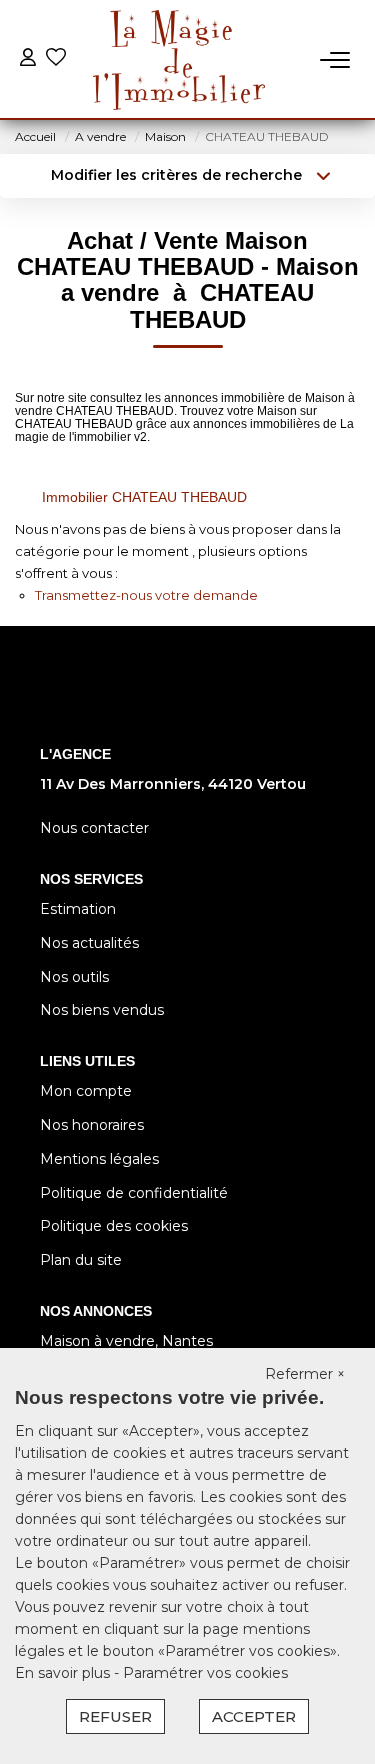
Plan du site (81, 1260)
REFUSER (115, 1716)
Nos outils (74, 977)
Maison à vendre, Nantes (126, 1341)
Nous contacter (94, 828)
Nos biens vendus (102, 1010)
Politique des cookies (114, 1226)
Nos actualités (89, 943)
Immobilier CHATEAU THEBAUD (144, 497)
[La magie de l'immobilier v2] (179, 60)
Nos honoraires (92, 1125)
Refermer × (305, 1374)
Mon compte (86, 1091)
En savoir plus (64, 1673)
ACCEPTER (254, 1716)
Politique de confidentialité (134, 1193)
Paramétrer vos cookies (205, 1673)
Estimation (78, 909)
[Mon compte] (28, 59)
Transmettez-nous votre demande (146, 595)
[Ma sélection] (56, 59)
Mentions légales (99, 1159)
